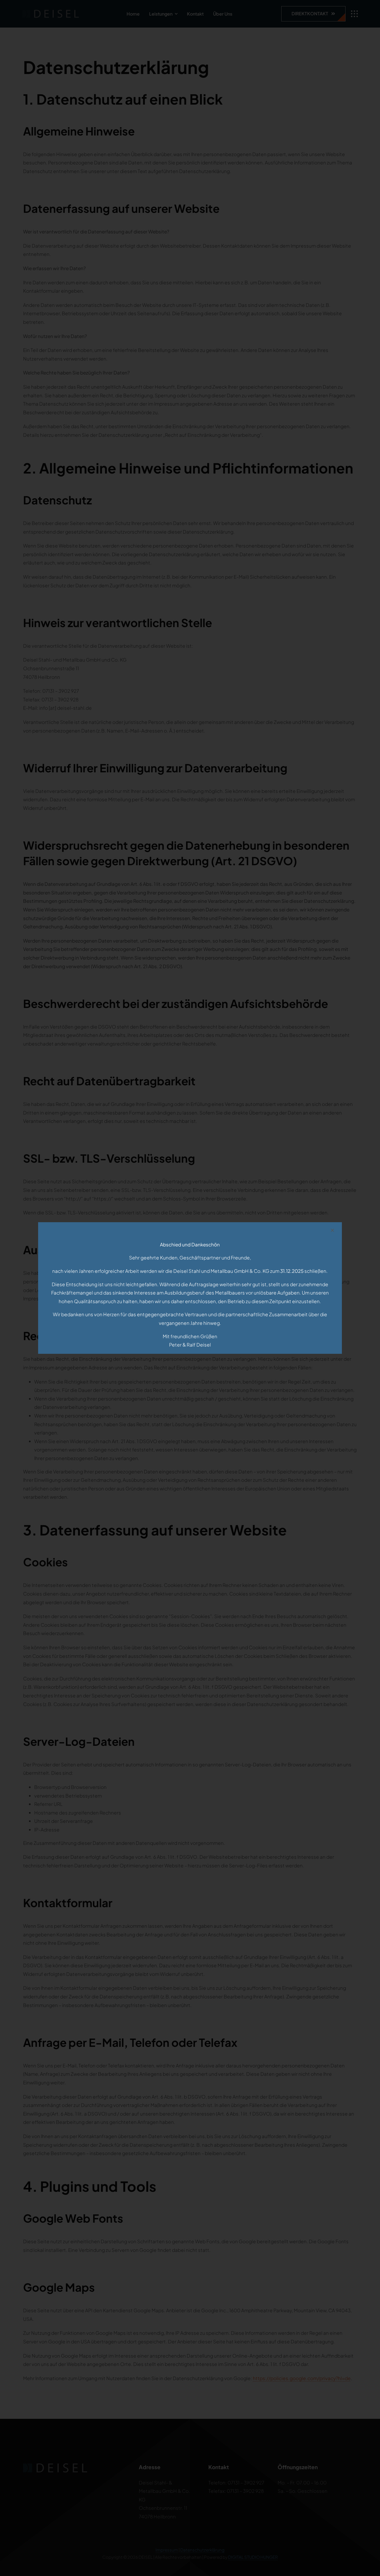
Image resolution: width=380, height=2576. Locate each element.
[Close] (332, 1230)
